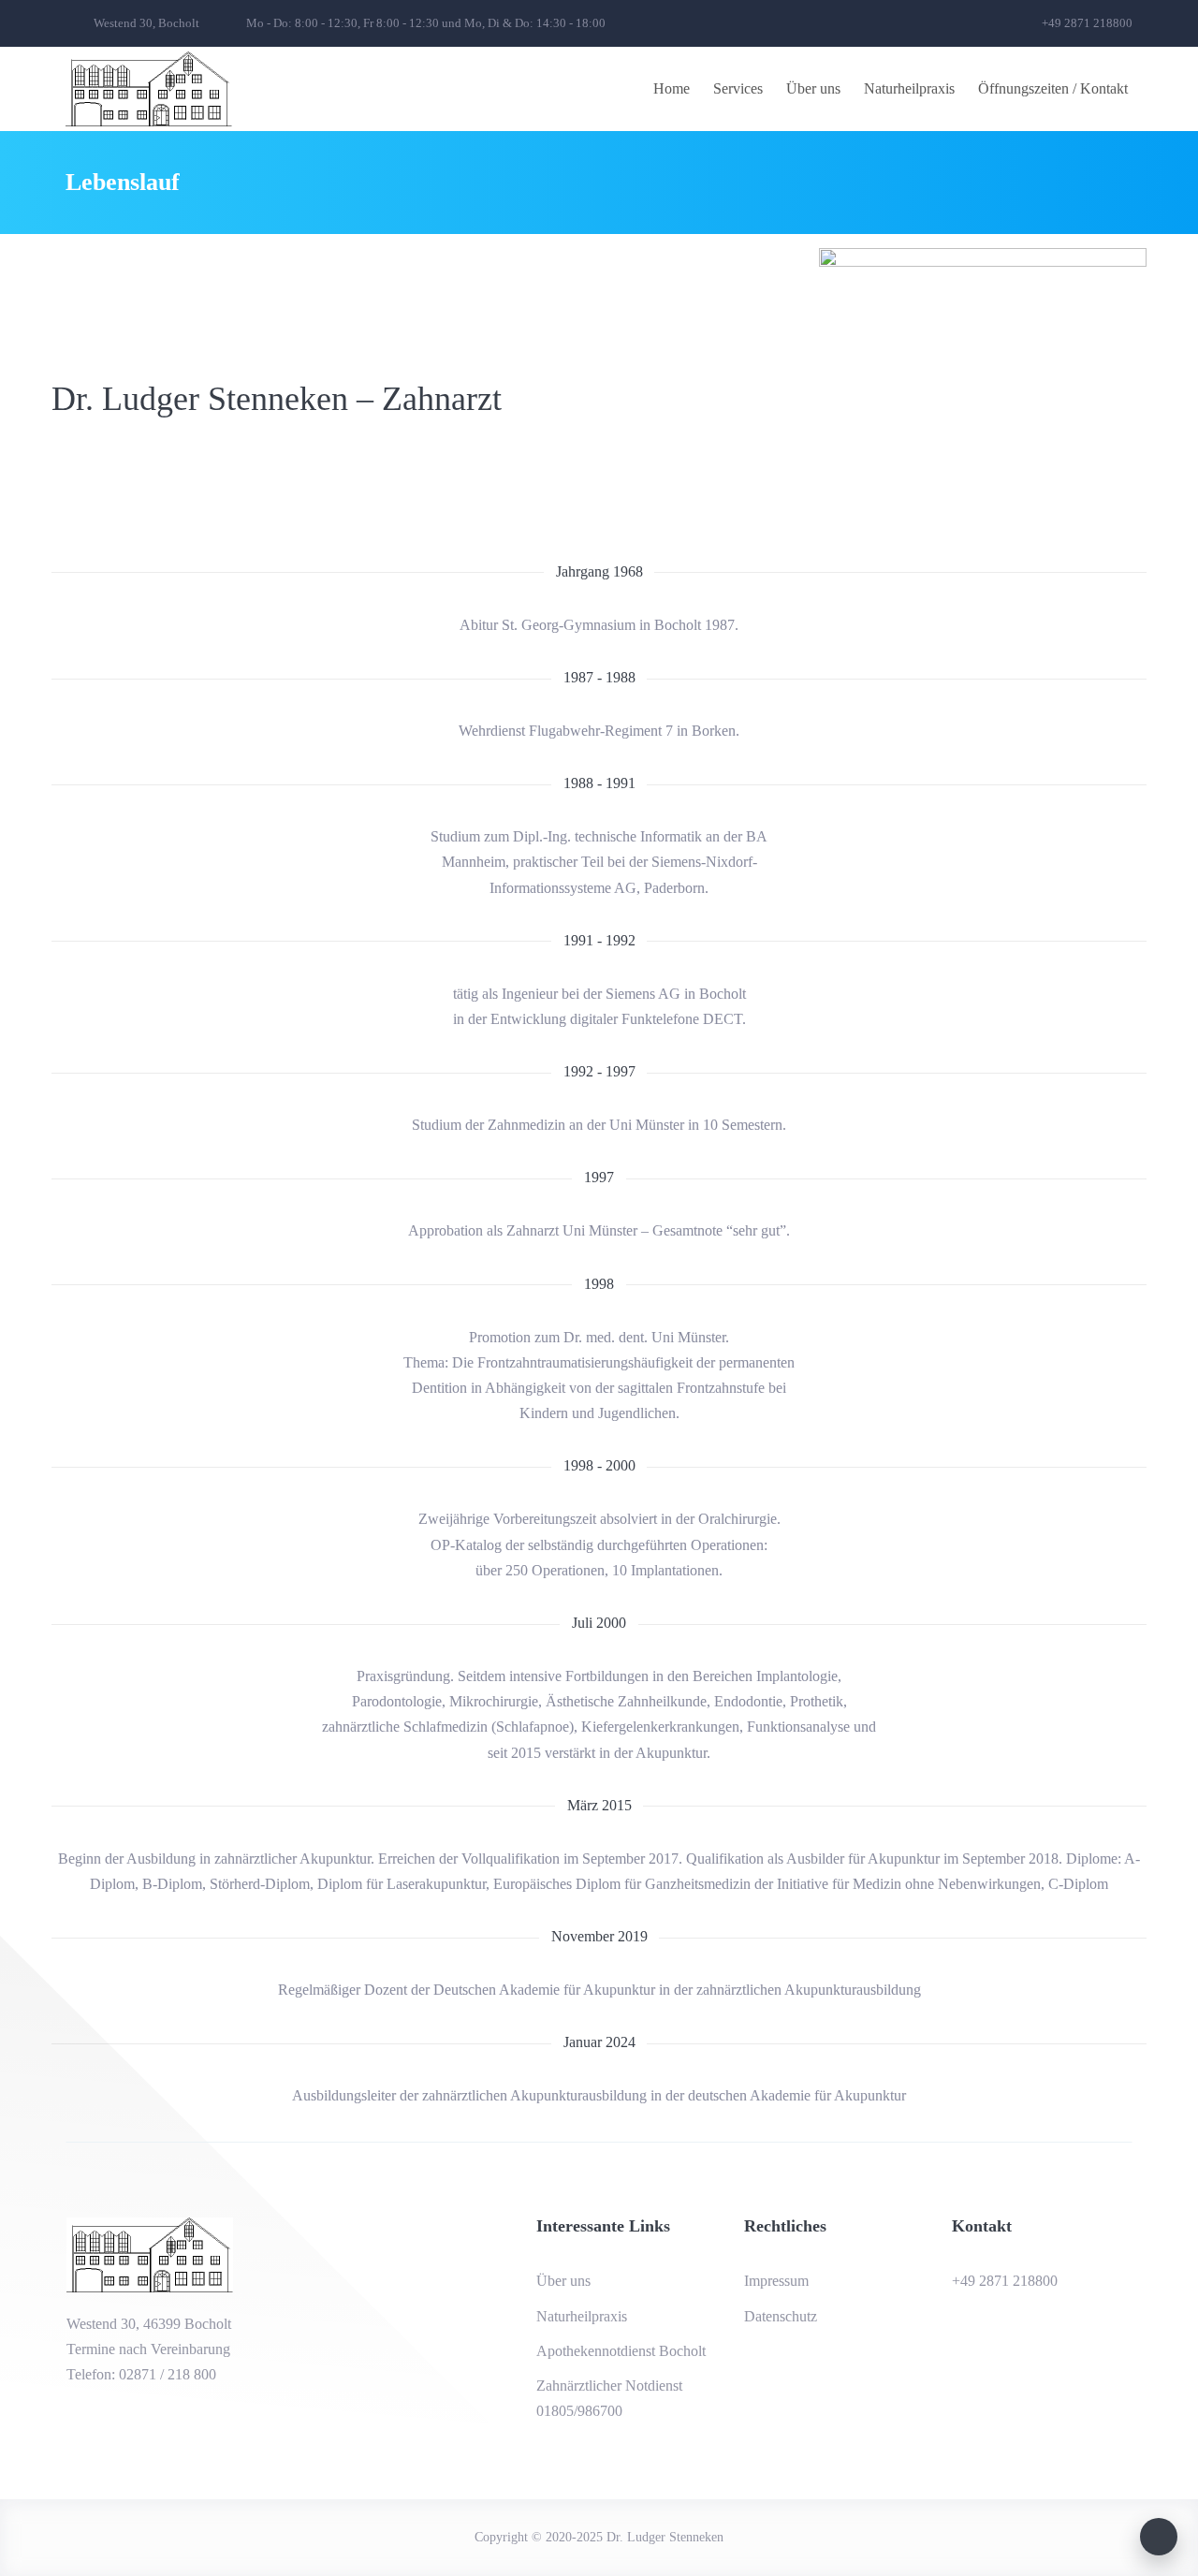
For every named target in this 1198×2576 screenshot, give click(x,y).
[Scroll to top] (1159, 2537)
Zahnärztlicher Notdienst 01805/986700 (609, 2398)
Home (672, 88)
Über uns (813, 88)
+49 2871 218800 (1005, 2281)
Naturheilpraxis (909, 88)
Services (738, 88)
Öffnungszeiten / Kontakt (1053, 88)
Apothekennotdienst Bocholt (621, 2351)
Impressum (776, 2281)
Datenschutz (781, 2316)
